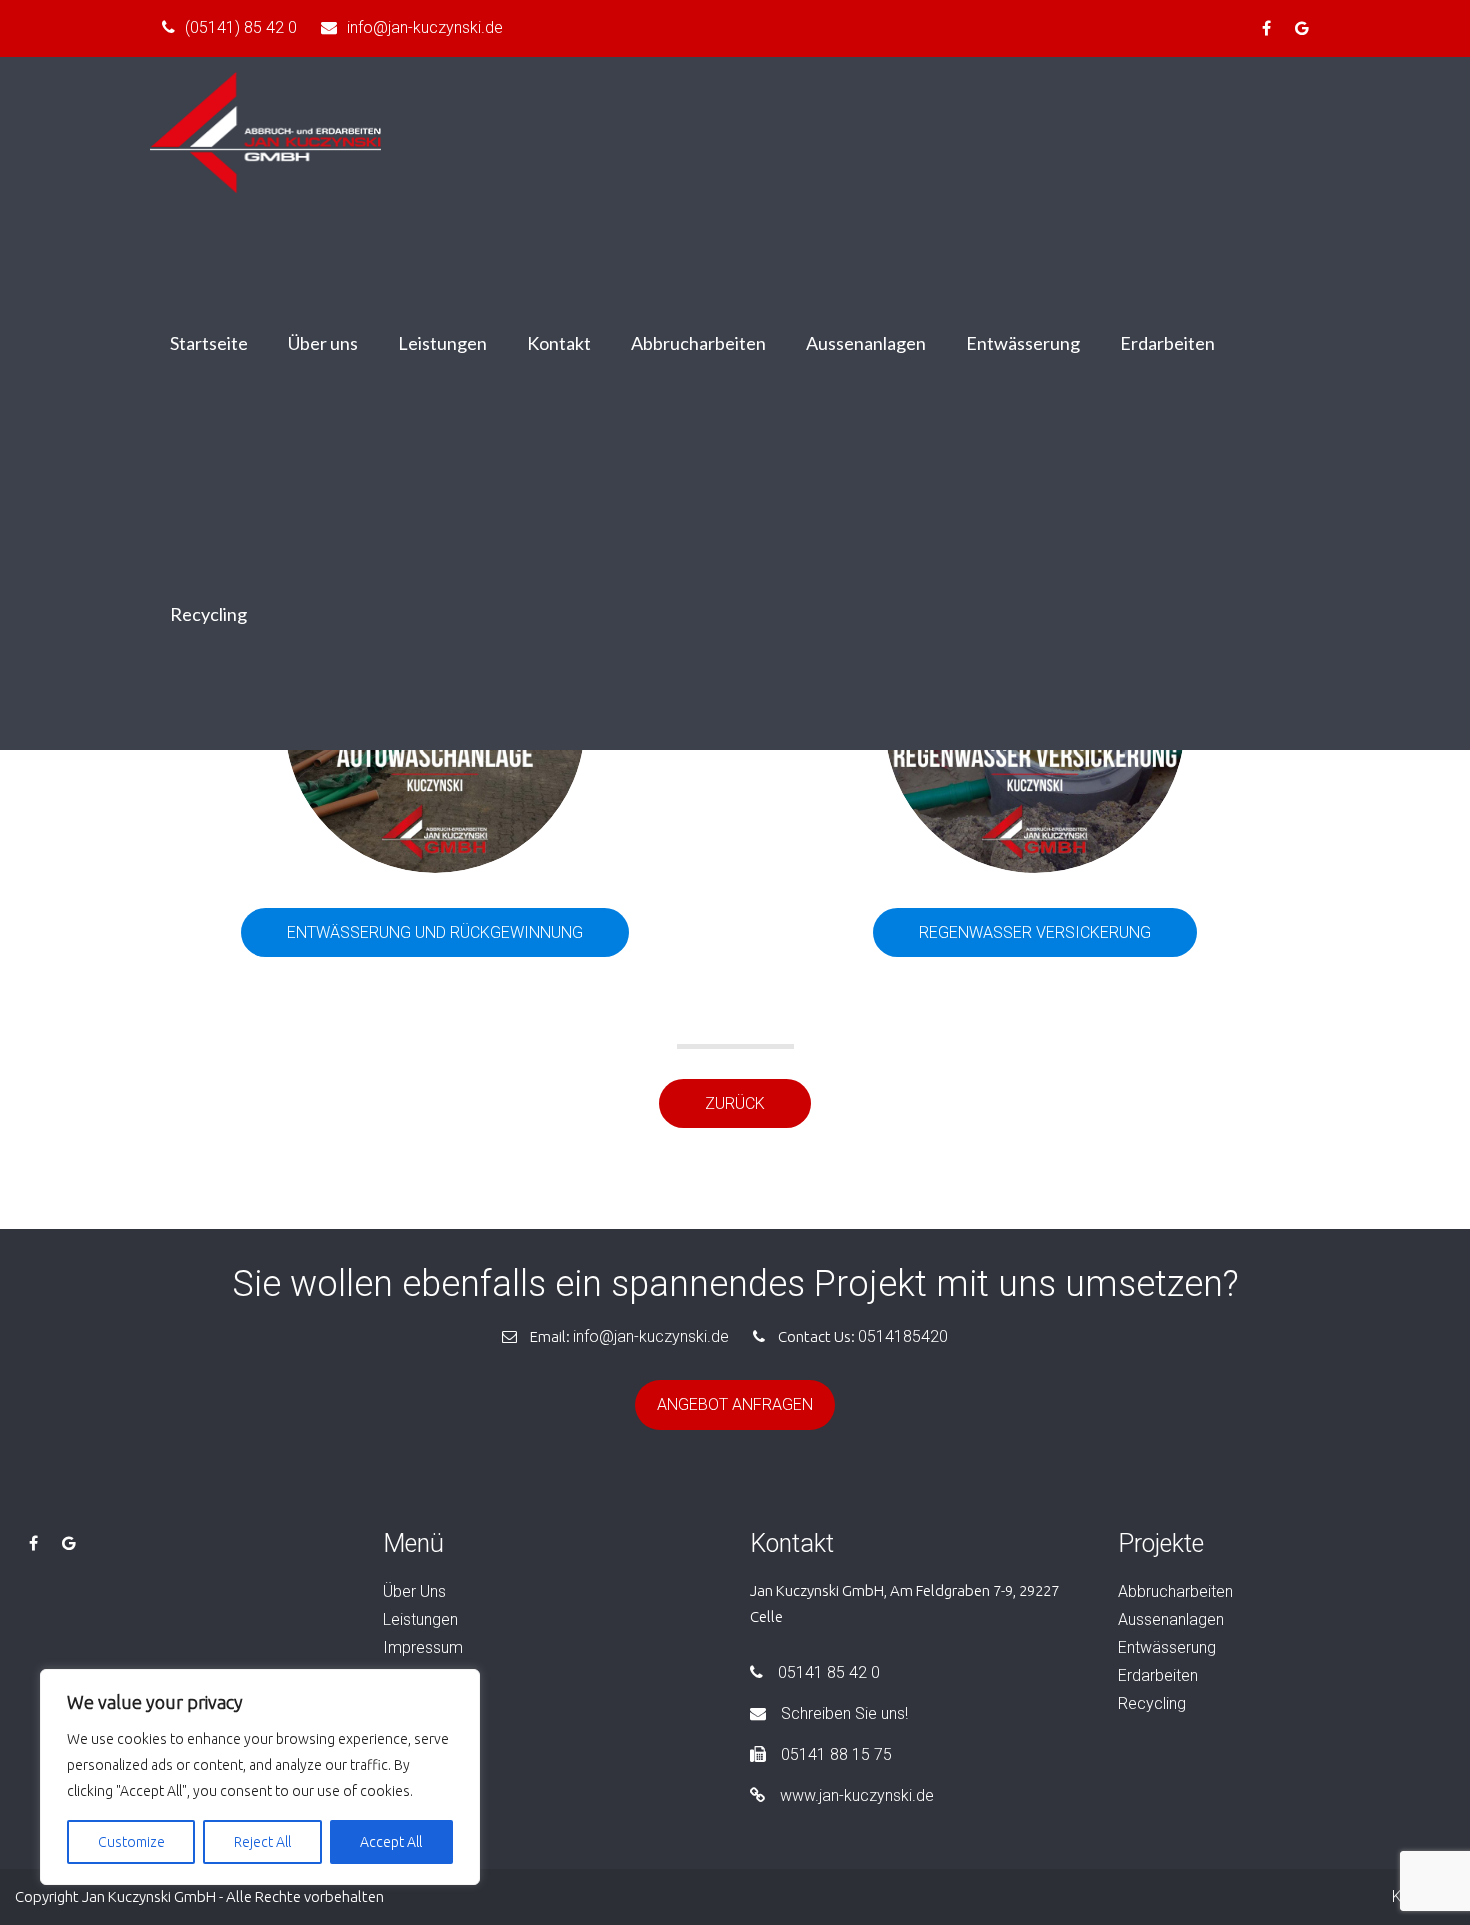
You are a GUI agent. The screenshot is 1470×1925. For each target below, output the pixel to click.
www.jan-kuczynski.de (857, 1795)
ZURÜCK (735, 1103)
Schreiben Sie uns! (844, 1713)
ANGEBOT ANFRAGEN (735, 1404)
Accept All (391, 1842)
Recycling (208, 614)
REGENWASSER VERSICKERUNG (1035, 932)
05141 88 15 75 (836, 1754)
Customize (131, 1842)
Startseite (209, 343)
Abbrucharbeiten (698, 343)
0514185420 (903, 1336)
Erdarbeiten (1167, 343)
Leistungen (442, 343)
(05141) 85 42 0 (241, 27)
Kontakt (559, 343)
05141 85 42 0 (829, 1672)
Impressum (423, 1647)
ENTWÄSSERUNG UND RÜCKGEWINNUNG (435, 932)
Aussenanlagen (866, 343)
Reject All (262, 1842)
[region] (260, 1777)
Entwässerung (1023, 343)
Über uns (323, 343)
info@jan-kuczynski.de (425, 27)
